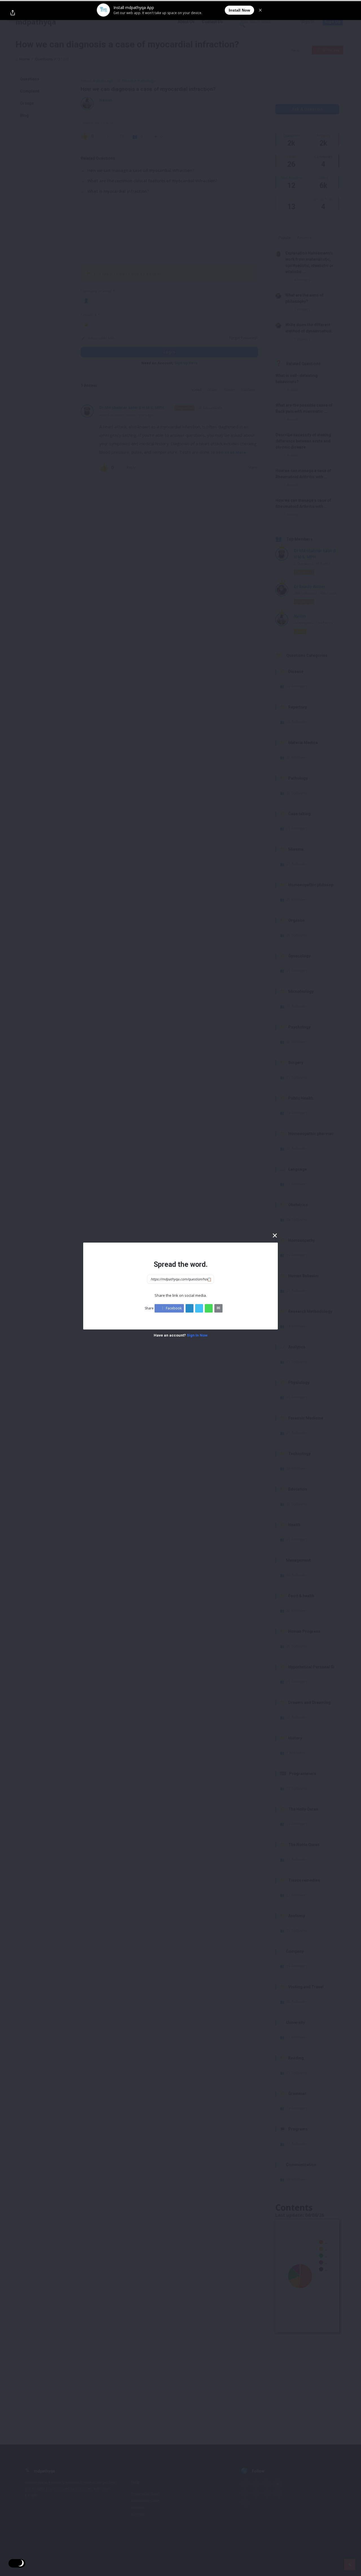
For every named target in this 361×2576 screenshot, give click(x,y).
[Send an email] (218, 1308)
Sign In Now (197, 1335)
